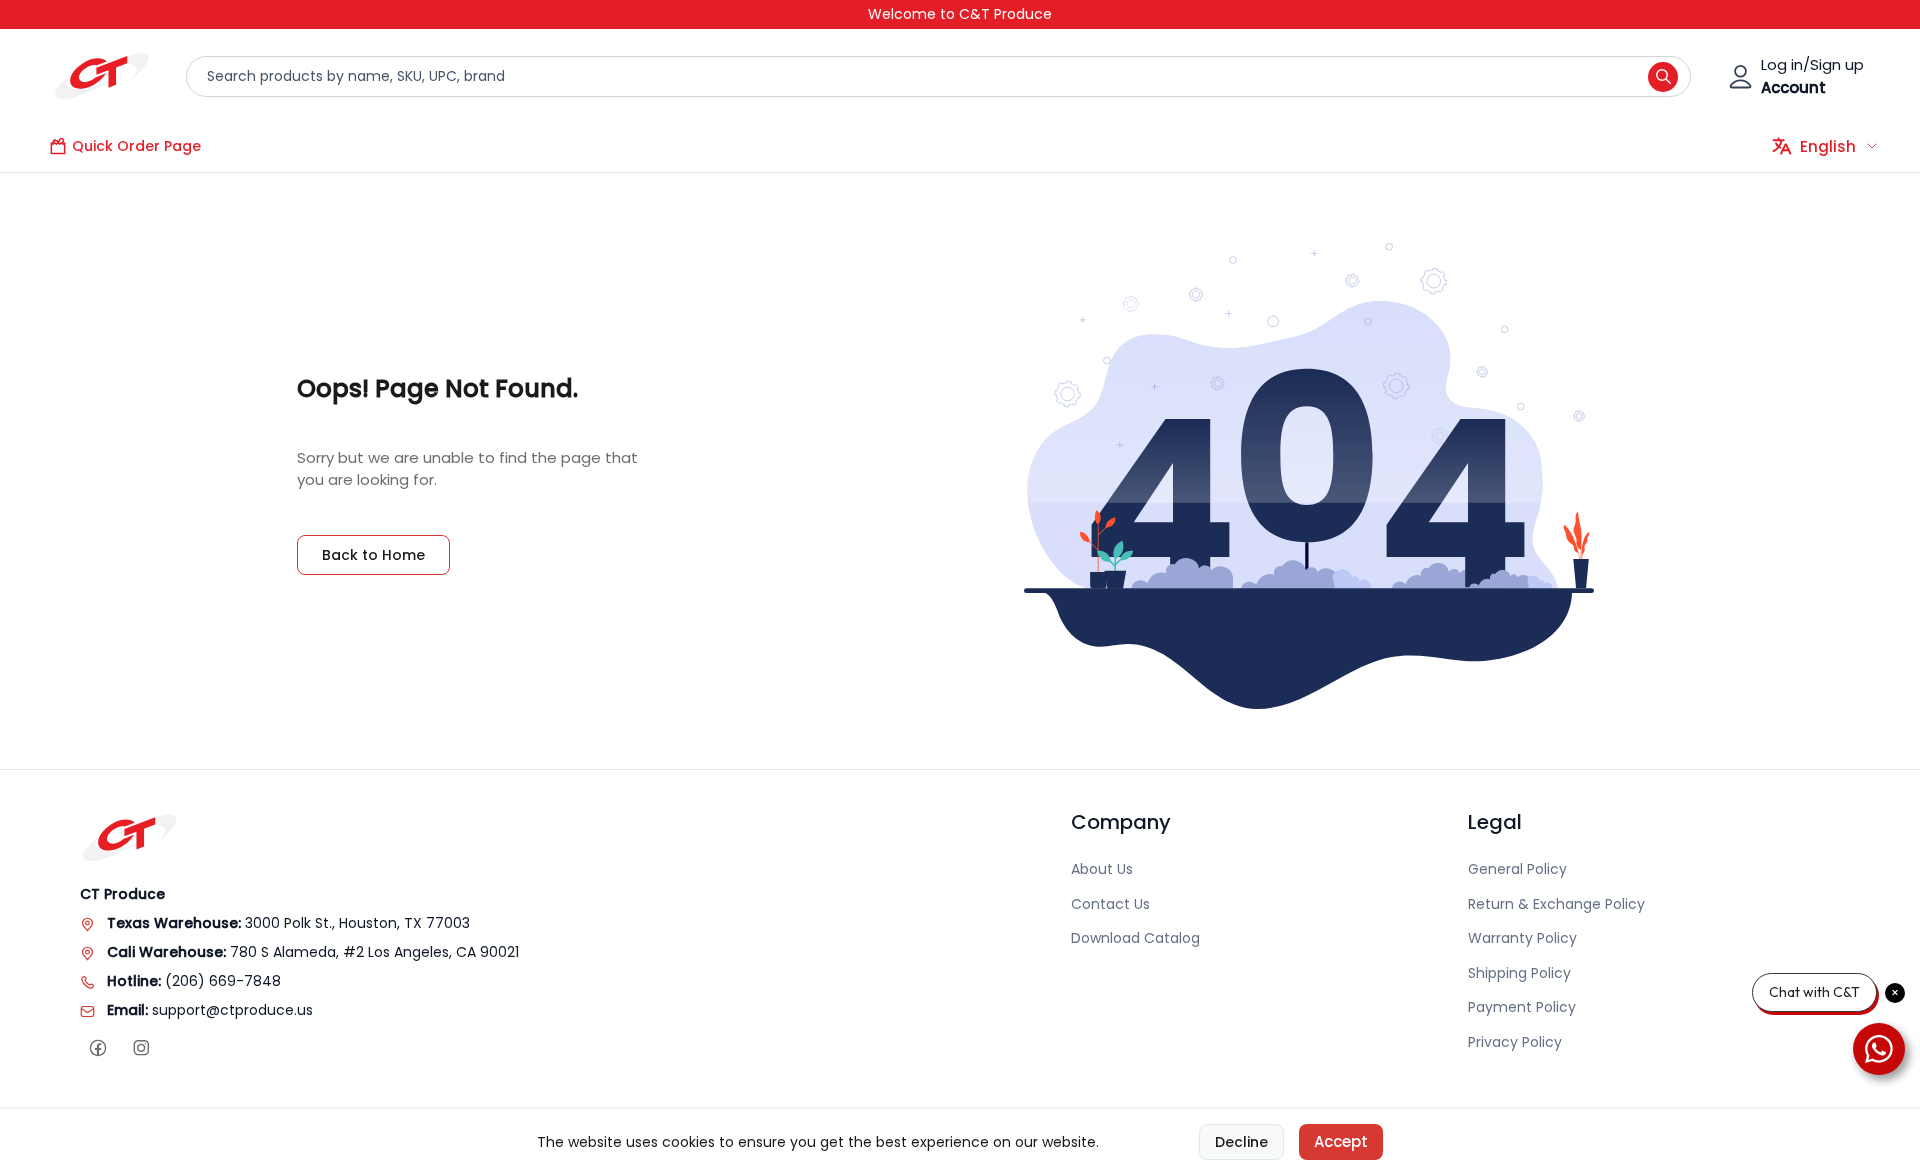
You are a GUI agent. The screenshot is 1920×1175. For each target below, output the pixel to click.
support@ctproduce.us (232, 1010)
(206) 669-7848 (223, 981)
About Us (1102, 869)
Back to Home (373, 555)
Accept (1341, 1141)
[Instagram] (140, 1048)
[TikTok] (183, 1048)
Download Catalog (1135, 938)
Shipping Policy (1519, 973)
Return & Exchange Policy (1556, 904)
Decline (1241, 1142)
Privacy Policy (1515, 1042)
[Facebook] (97, 1048)
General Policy (1517, 869)
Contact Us (1110, 904)
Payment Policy (1522, 1007)
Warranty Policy (1522, 938)
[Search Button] (1663, 77)
